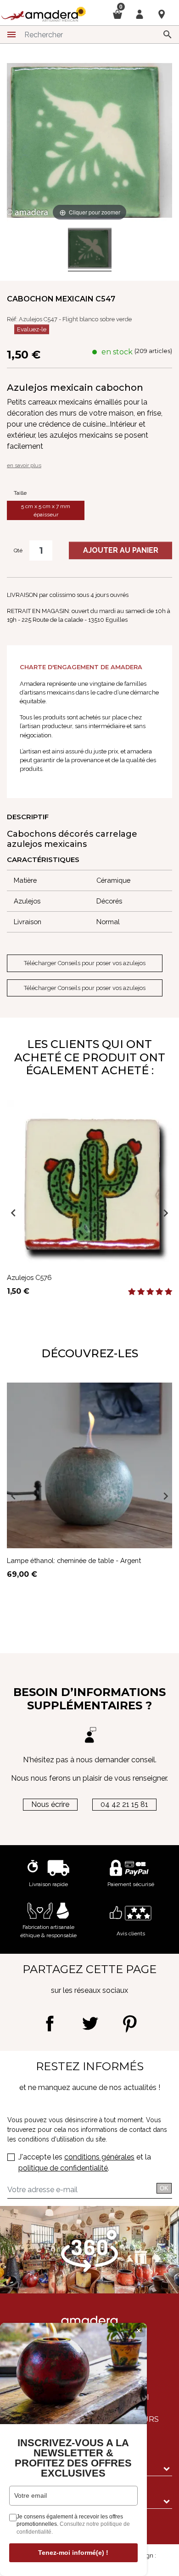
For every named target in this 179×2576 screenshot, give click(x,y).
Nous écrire (50, 1804)
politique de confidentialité (63, 2168)
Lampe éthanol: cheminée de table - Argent (74, 1560)
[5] (168, 1292)
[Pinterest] (130, 2023)
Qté (18, 550)
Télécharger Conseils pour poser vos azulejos (85, 963)
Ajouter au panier (121, 550)
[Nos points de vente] (162, 14)
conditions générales (99, 2157)
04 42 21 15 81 (124, 1804)
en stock (117, 352)
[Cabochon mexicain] (90, 250)
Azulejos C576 (29, 1277)
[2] (141, 1292)
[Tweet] (90, 2023)
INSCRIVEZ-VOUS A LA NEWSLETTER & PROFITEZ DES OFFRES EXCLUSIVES (73, 2458)
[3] (150, 1292)
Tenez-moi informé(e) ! (73, 2553)
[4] (159, 1292)
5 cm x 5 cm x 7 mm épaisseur (46, 510)
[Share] (50, 2023)
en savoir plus (24, 465)
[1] (132, 1292)
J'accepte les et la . (85, 2162)
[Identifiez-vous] (140, 14)
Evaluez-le (32, 329)
